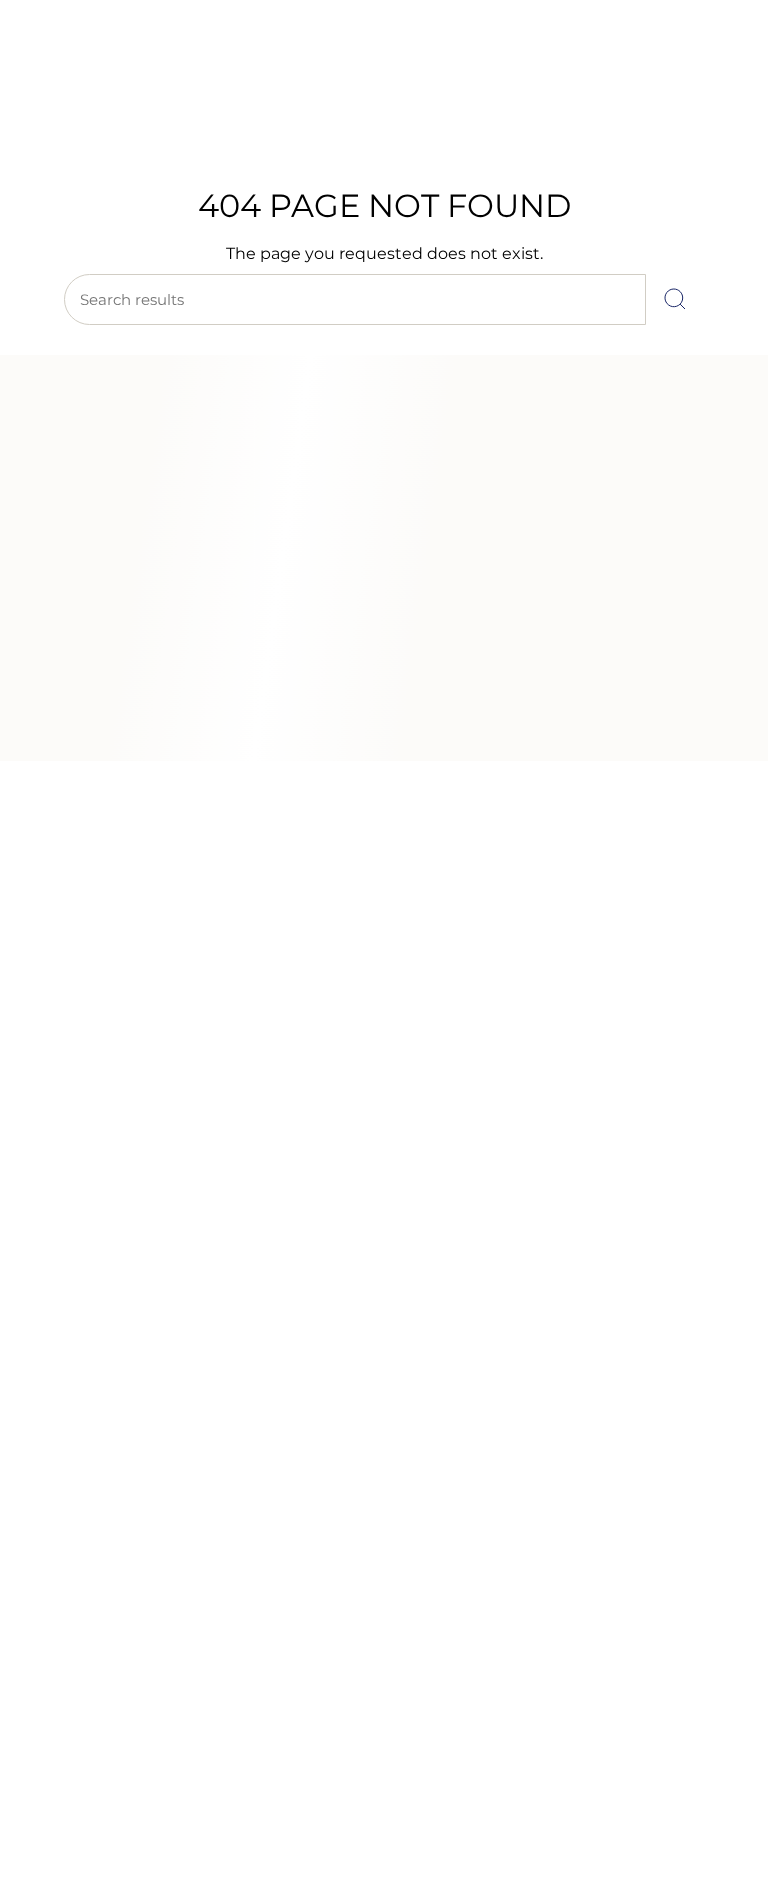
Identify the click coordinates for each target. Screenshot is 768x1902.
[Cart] (726, 131)
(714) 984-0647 (78, 65)
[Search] (675, 299)
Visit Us (159, 65)
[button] (93, 185)
